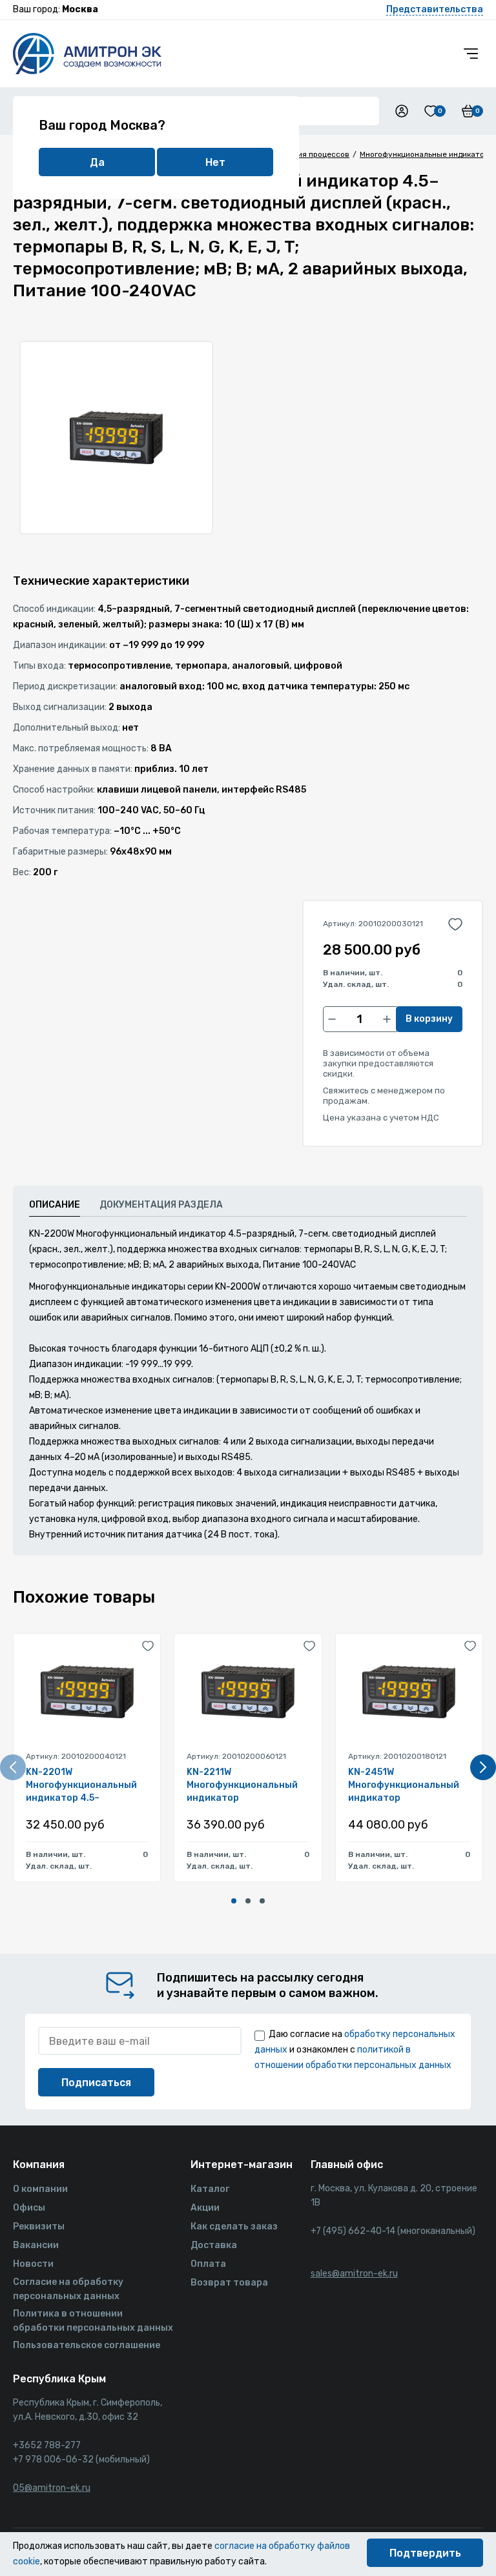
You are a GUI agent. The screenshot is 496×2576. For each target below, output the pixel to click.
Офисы (29, 2208)
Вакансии (36, 2245)
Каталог (210, 2189)
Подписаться (96, 2083)
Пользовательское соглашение (87, 2345)
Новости (33, 2264)
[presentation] (13, 1767)
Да (97, 162)
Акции (205, 2208)
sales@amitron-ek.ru (354, 2274)
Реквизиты (39, 2226)
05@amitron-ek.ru (52, 2488)
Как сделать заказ (234, 2226)
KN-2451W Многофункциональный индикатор (404, 1785)
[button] (234, 1901)
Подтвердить (425, 2553)
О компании (40, 2189)
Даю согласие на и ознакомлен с (355, 2050)
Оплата (208, 2264)
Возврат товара (229, 2283)
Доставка (214, 2245)
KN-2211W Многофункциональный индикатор (242, 1785)
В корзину (429, 1019)
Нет (215, 162)
